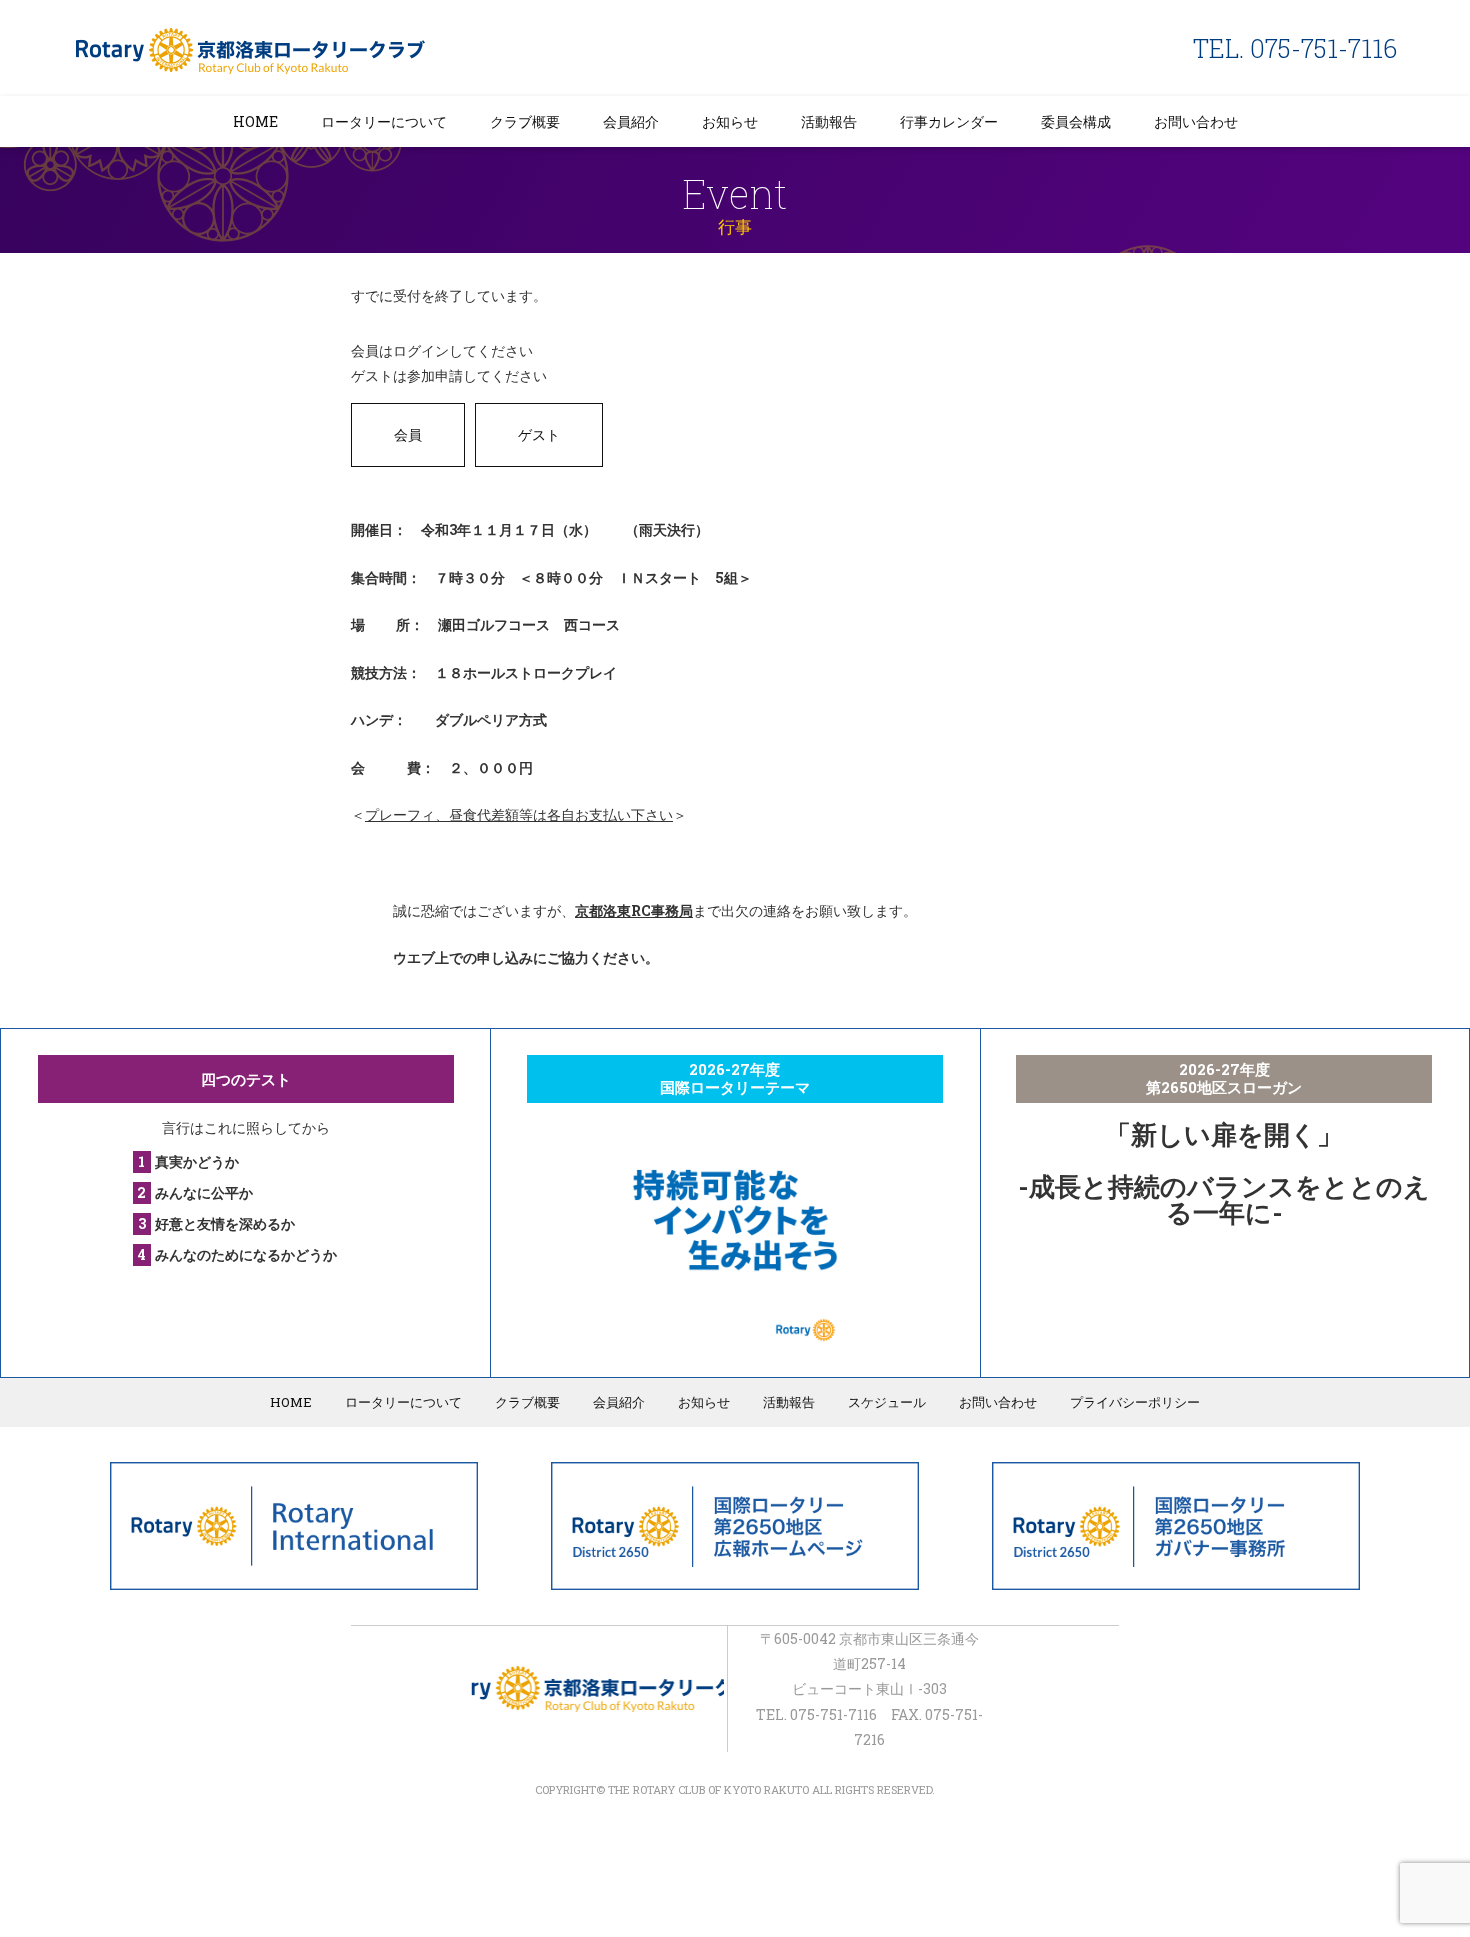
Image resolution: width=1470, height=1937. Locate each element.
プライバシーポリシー (1135, 1402)
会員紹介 (631, 121)
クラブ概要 (525, 121)
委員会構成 (1076, 121)
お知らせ (730, 121)
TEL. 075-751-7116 (1295, 48)
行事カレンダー (949, 121)
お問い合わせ (1196, 121)
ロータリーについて (384, 121)
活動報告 (829, 121)
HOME (255, 121)
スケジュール (887, 1402)
